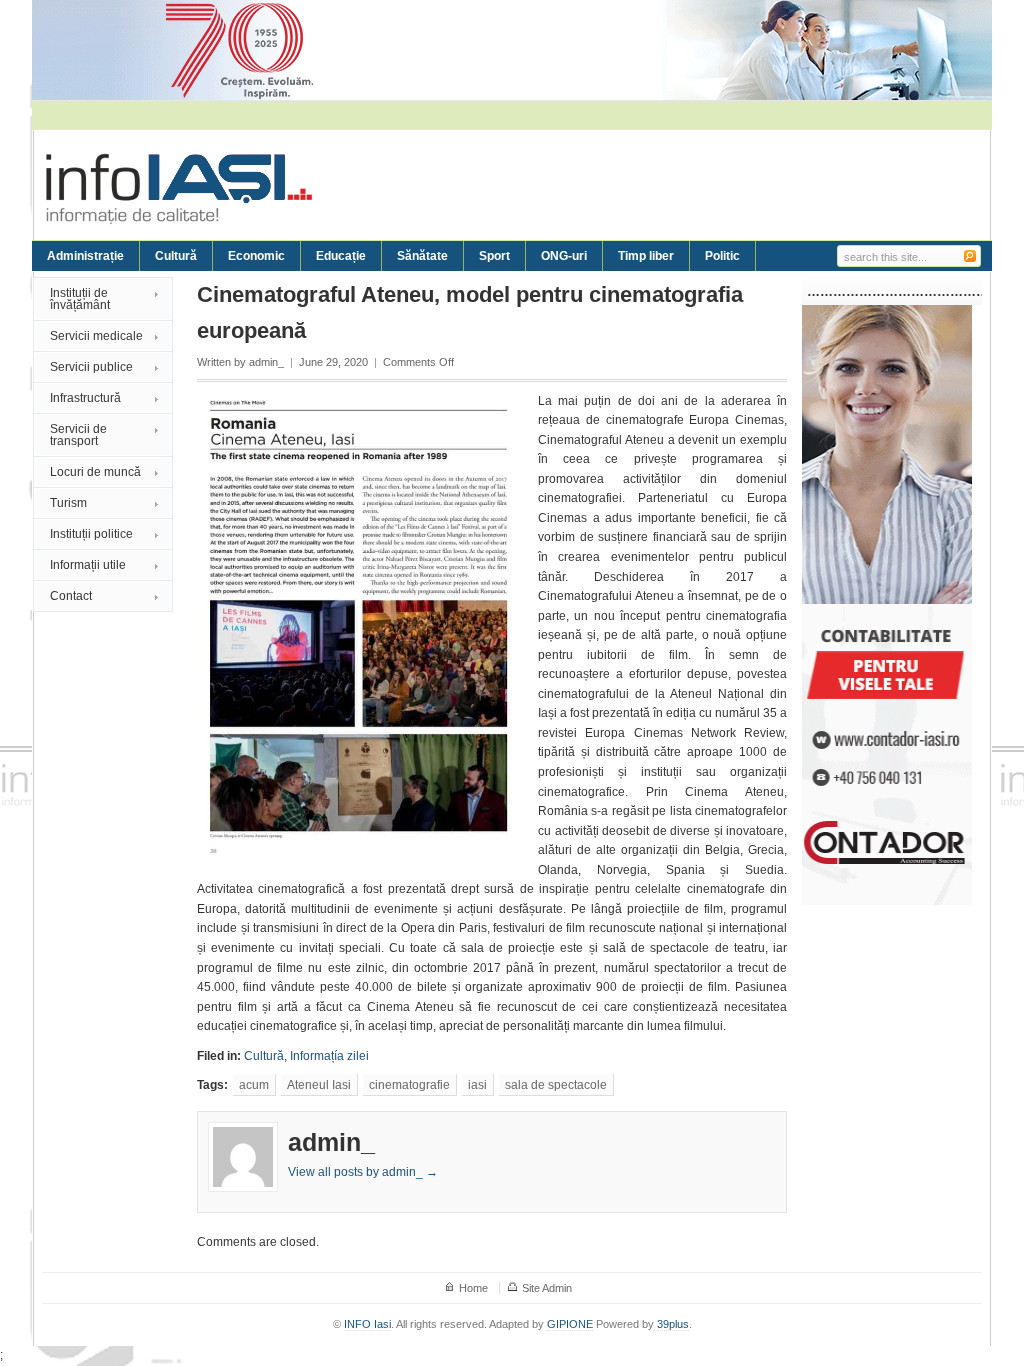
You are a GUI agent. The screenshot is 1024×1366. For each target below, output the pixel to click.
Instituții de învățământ (80, 299)
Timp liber (646, 256)
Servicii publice (91, 367)
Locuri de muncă (95, 472)
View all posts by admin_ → (363, 1172)
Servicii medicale (96, 336)
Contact (71, 596)
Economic (256, 256)
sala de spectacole (556, 1085)
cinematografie (409, 1085)
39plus (673, 1324)
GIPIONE (570, 1324)
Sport (494, 256)
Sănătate (422, 256)
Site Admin (547, 1288)
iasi (477, 1085)
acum (254, 1085)
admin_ (266, 362)
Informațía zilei (329, 1056)
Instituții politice (91, 534)
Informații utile (88, 565)
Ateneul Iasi (319, 1085)
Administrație (85, 256)
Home (473, 1288)
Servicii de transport (78, 435)
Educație (341, 256)
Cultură (176, 256)
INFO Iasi (367, 1324)
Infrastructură (85, 398)
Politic (722, 256)
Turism (68, 503)
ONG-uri (564, 256)
